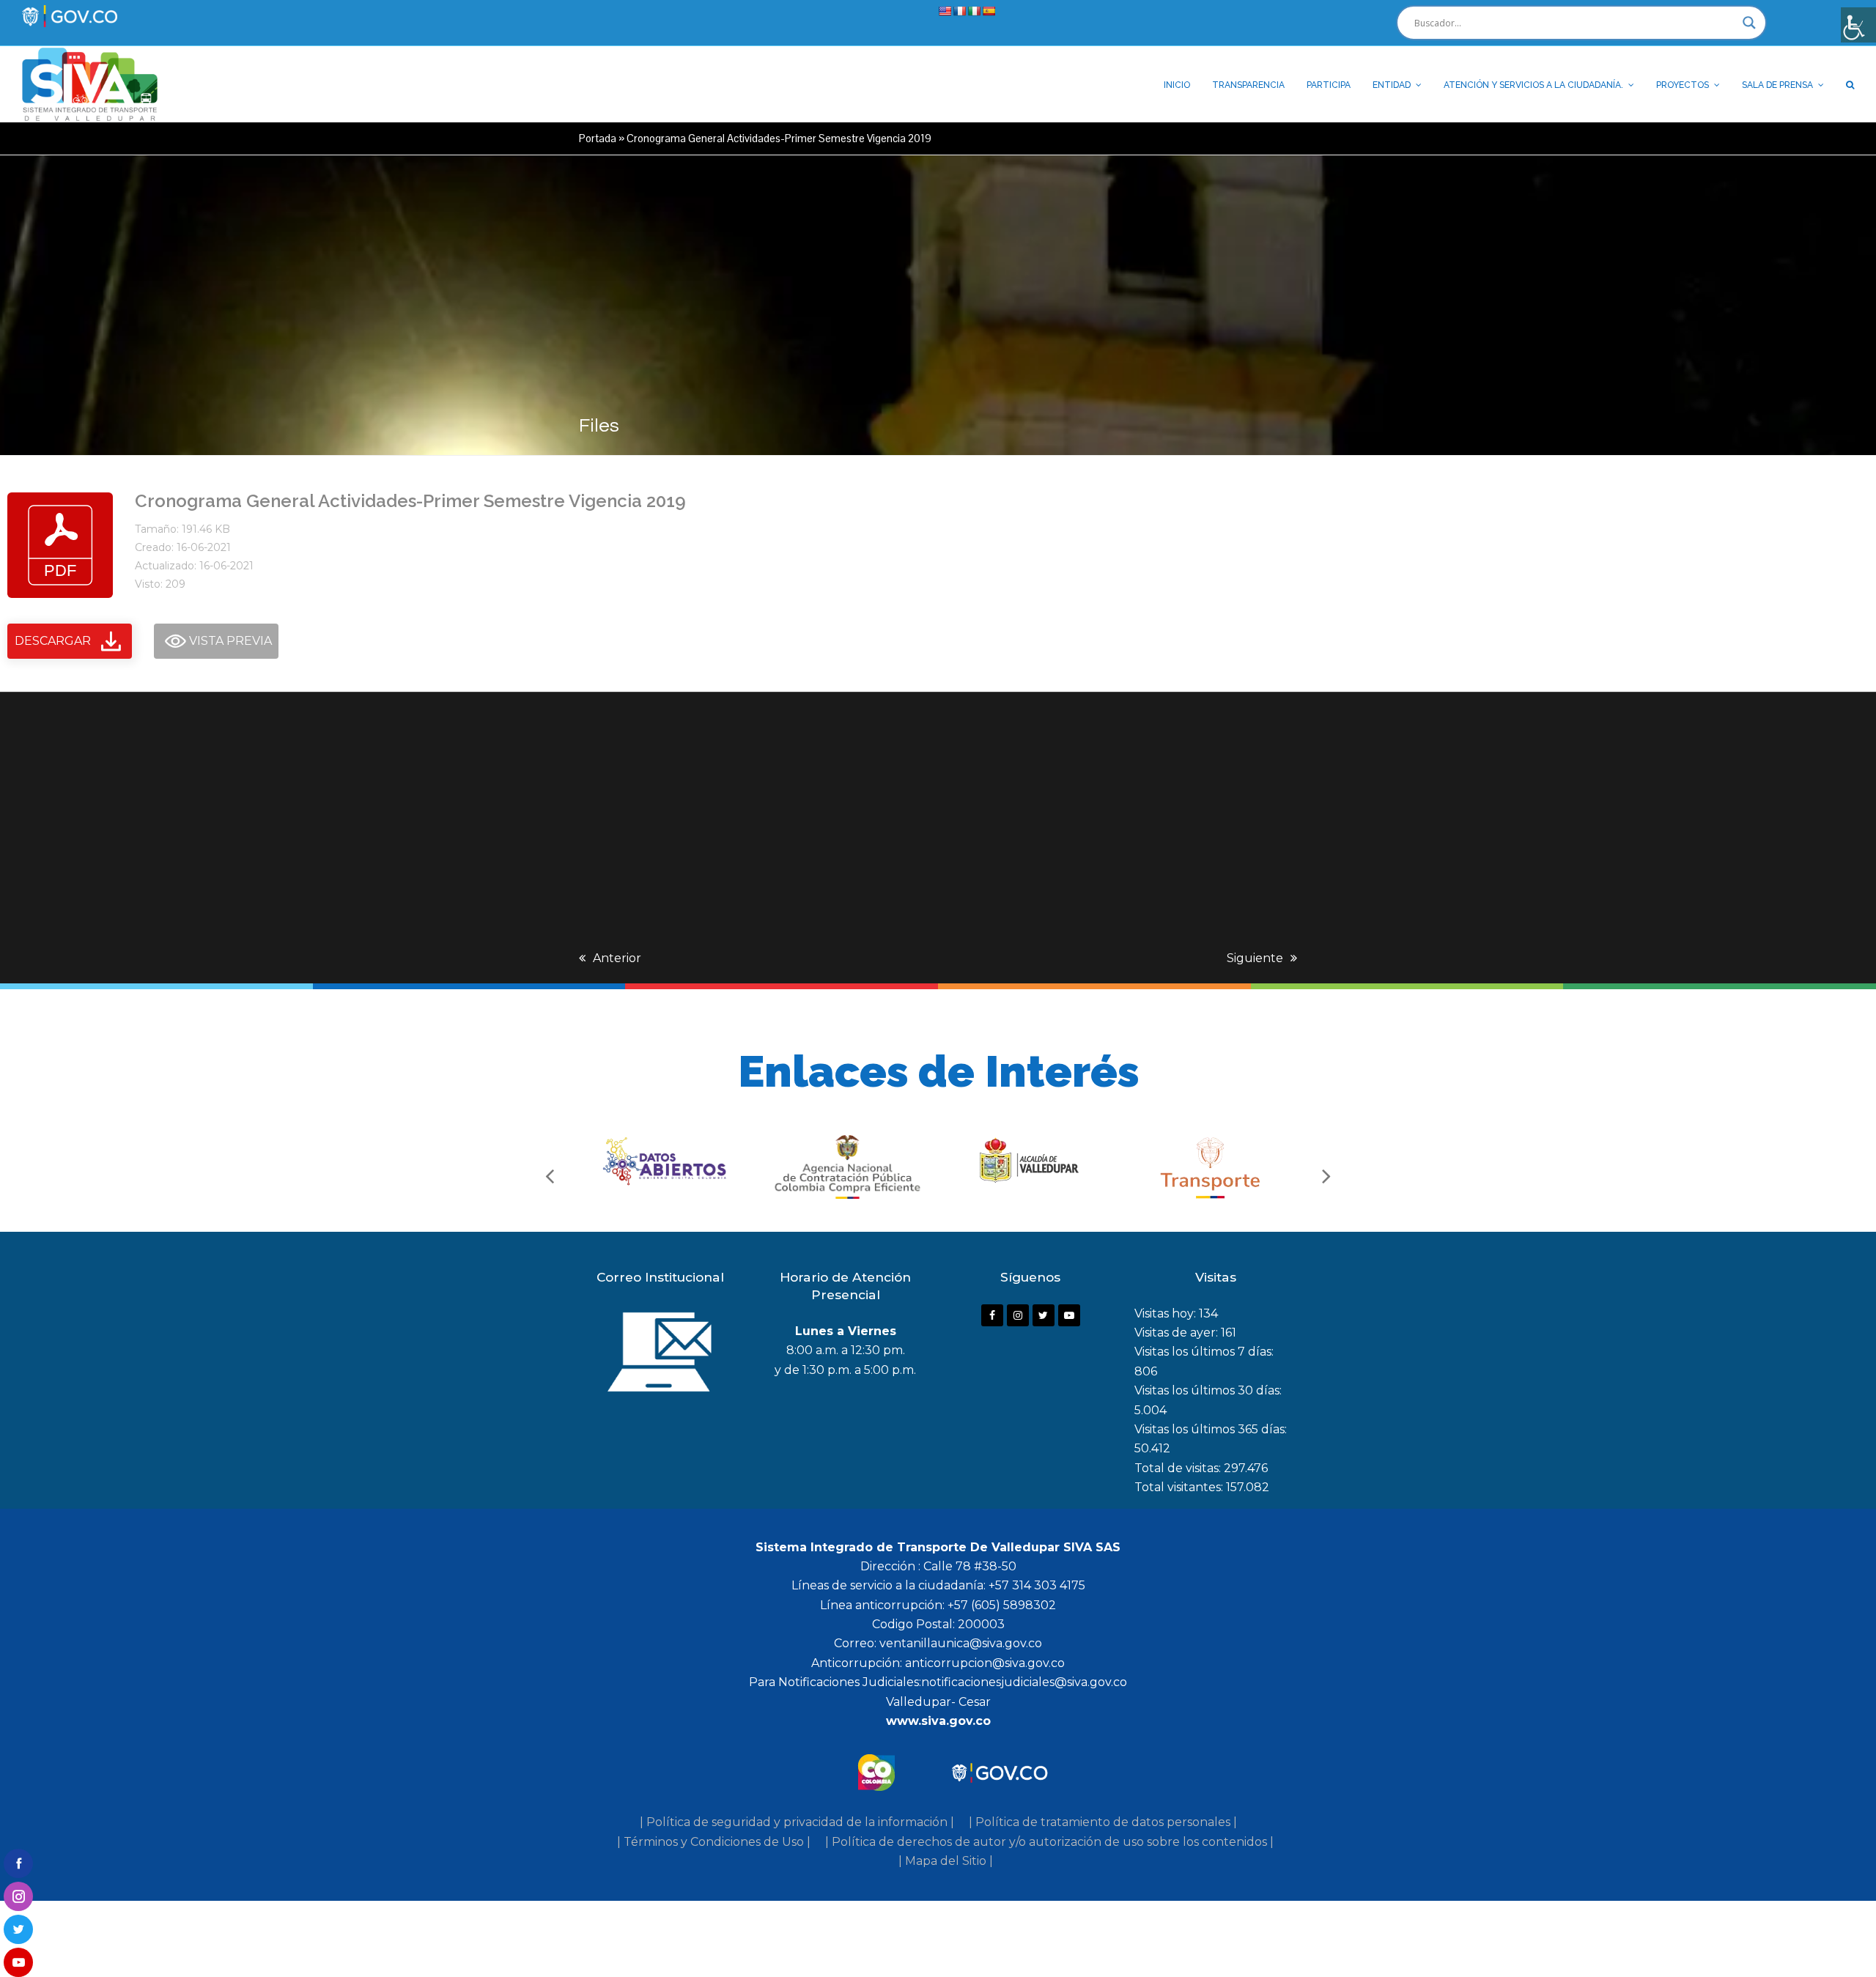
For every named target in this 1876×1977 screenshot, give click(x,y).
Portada (598, 138)
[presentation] (550, 1175)
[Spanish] (989, 11)
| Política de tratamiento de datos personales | (1103, 1822)
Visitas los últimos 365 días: (1211, 1429)
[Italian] (974, 11)
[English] (945, 11)
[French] (959, 11)
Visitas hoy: (1167, 1313)
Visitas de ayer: (1178, 1333)
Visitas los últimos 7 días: (1204, 1352)
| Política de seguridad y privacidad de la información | (797, 1822)
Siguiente (1255, 958)
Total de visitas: (1179, 1468)
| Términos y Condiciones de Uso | (714, 1842)
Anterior (617, 958)
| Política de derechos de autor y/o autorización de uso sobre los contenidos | (1049, 1842)
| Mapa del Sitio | (946, 1861)
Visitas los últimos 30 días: (1208, 1390)
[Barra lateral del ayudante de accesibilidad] (1858, 25)
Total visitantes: (1180, 1487)
